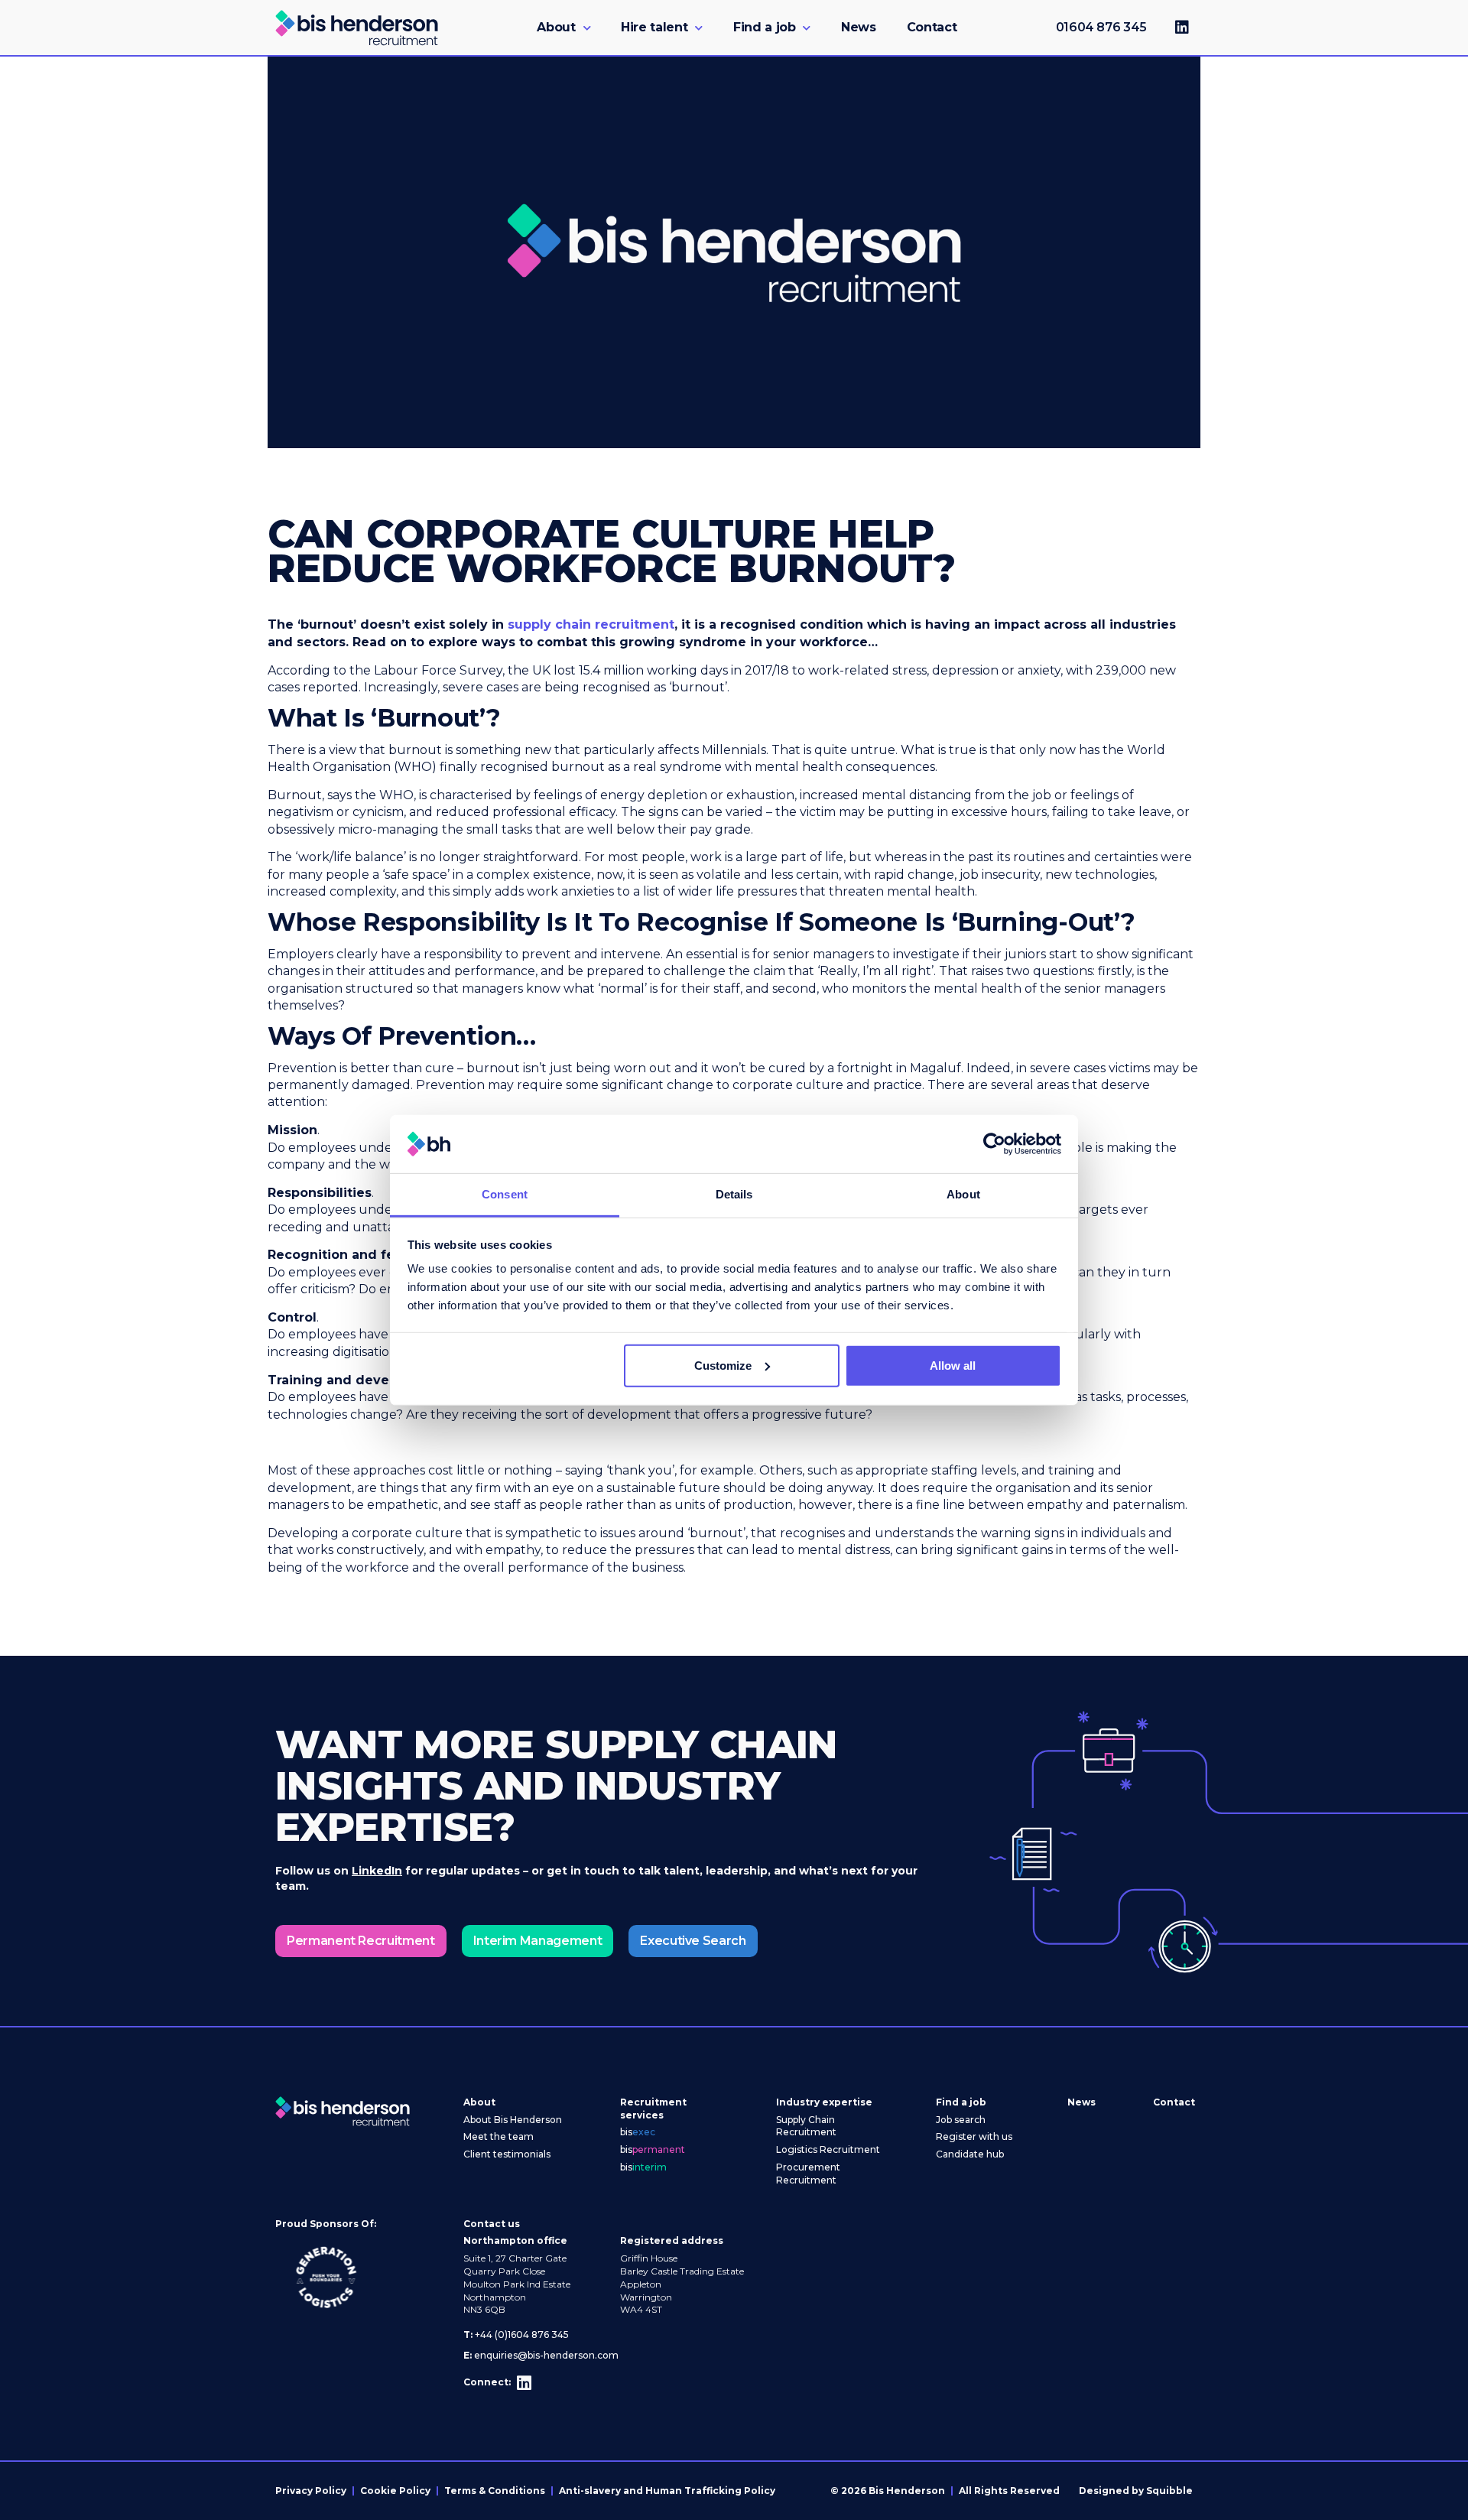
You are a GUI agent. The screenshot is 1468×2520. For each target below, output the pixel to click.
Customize (723, 1366)
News (859, 27)
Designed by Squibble (1136, 2491)
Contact (932, 27)
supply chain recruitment (591, 624)
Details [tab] (734, 1194)
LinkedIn (377, 1871)
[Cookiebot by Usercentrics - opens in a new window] (994, 1144)
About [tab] (963, 1194)
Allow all (953, 1366)
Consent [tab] (505, 1194)
